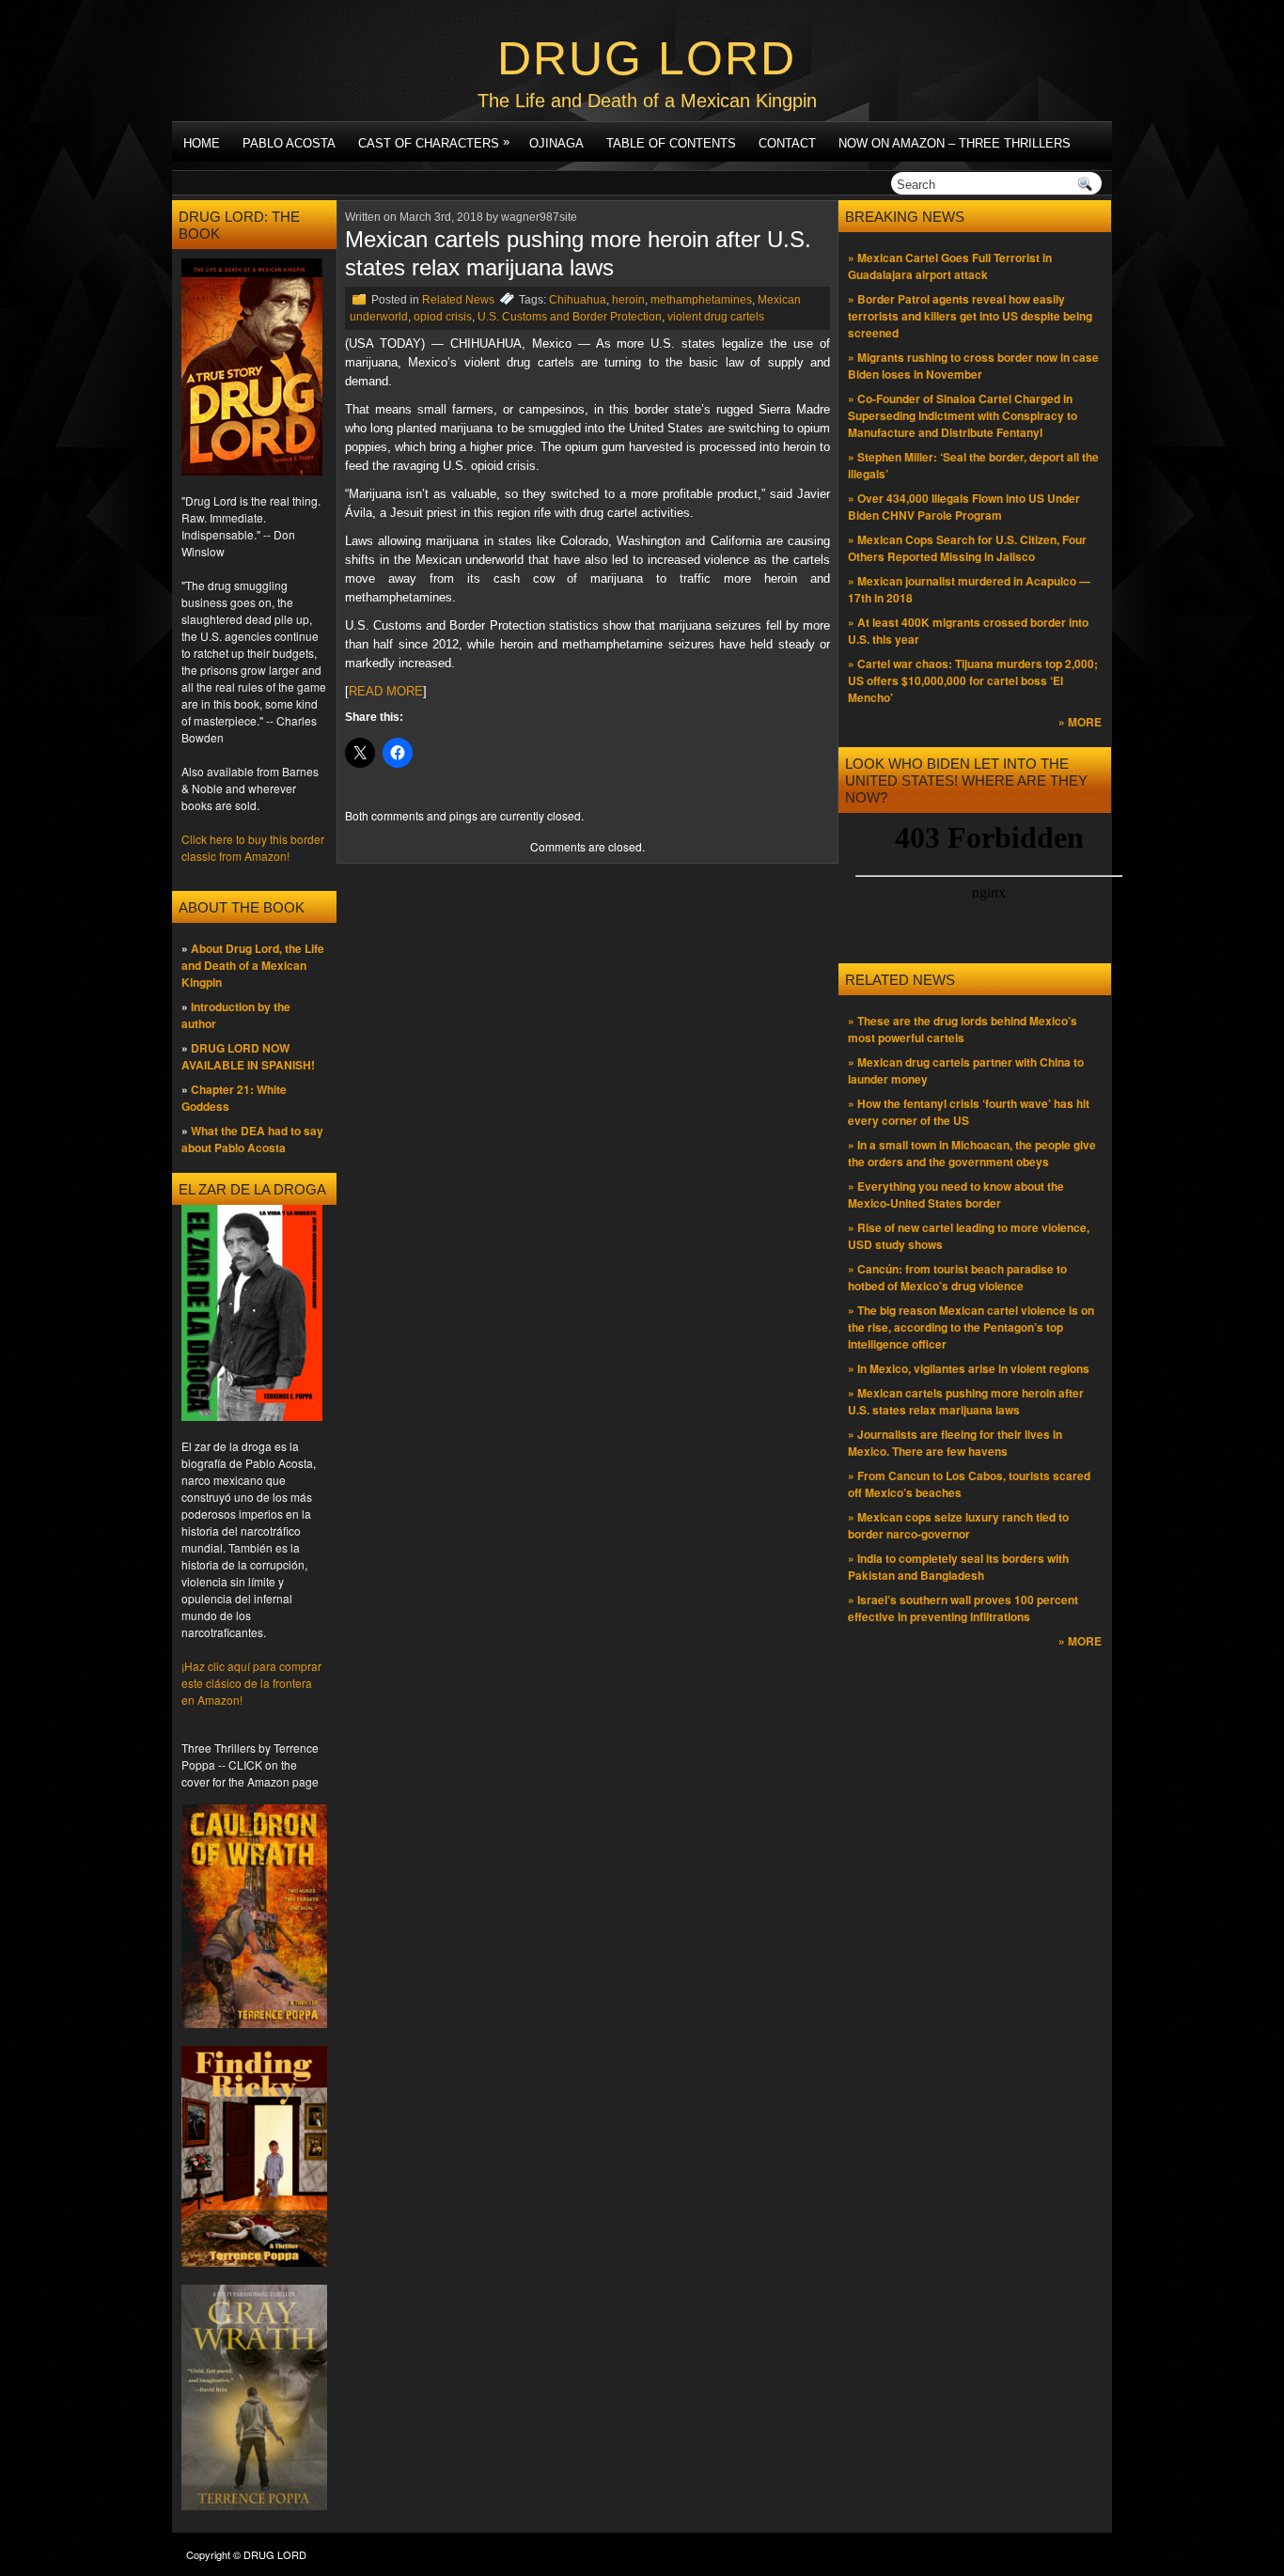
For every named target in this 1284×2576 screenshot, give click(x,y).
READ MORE (386, 691)
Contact (787, 143)
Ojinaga (556, 143)
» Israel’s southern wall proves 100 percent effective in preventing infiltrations (963, 1608)
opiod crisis (443, 317)
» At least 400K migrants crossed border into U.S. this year (968, 631)
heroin (628, 300)
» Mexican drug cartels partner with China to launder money (966, 1070)
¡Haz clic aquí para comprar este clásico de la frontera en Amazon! (251, 1683)
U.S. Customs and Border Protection (570, 317)
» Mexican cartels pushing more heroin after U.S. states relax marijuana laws (966, 1401)
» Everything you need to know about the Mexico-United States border (956, 1194)
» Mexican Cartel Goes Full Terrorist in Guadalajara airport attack (950, 266)
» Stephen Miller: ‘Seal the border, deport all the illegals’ (973, 465)
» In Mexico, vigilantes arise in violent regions (969, 1368)
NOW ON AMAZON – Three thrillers (955, 143)
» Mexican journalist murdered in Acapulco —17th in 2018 (969, 589)
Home (202, 143)
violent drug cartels (716, 317)
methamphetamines (701, 300)
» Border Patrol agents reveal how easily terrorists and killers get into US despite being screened (970, 316)
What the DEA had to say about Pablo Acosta (252, 1139)
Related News (458, 300)
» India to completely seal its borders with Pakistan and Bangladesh (958, 1567)
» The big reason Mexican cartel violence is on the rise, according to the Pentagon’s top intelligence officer (971, 1327)
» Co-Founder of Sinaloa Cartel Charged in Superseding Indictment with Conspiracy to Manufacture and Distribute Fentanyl (963, 415)
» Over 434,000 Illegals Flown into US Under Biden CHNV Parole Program (964, 507)
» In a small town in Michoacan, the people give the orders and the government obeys (972, 1153)
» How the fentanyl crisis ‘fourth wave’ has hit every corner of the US (969, 1112)
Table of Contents (671, 143)
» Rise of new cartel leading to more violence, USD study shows (969, 1236)
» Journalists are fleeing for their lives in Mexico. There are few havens (955, 1443)
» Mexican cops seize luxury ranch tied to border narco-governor (958, 1525)
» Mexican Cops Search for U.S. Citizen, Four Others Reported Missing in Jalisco (967, 548)
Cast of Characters (434, 142)
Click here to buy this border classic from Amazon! (253, 847)
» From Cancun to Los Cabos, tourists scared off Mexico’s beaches (969, 1484)
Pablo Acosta (289, 143)
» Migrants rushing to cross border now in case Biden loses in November (973, 366)
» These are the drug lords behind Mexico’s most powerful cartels (963, 1029)
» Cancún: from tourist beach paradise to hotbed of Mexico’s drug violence (957, 1277)
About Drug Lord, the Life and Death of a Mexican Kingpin (253, 965)
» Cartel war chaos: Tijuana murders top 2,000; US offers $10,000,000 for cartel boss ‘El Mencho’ (973, 680)
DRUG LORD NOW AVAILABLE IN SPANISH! (248, 1056)
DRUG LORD (647, 58)
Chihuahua (578, 300)
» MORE (1080, 722)
